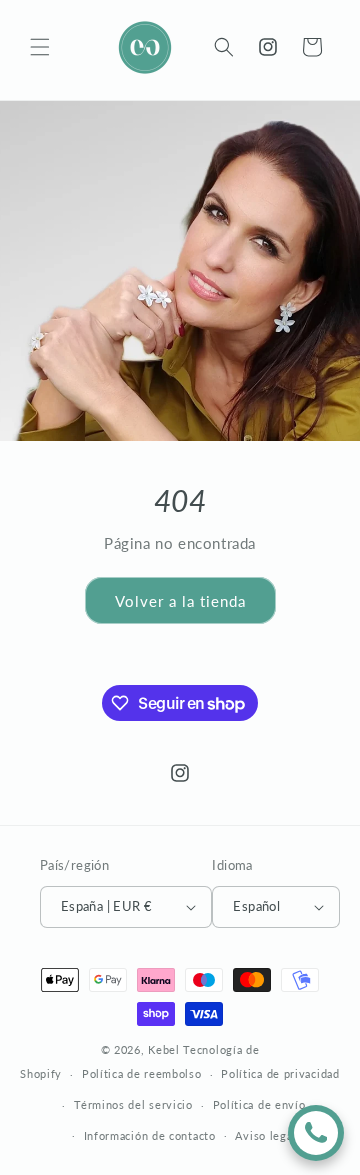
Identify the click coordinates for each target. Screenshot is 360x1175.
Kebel (164, 1049)
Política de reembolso (142, 1073)
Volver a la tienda (180, 601)
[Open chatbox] (316, 1133)
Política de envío (259, 1104)
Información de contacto (150, 1135)
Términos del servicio (133, 1104)
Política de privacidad (280, 1073)
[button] (40, 47)
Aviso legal (265, 1135)
